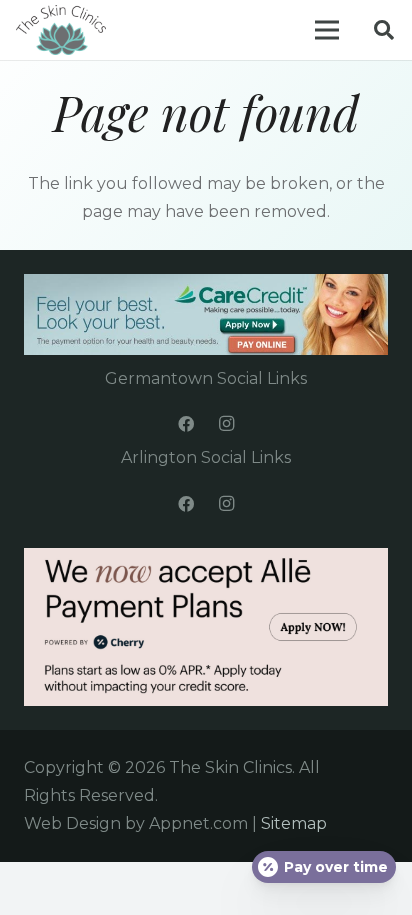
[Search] (384, 30)
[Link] (61, 30)
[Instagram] (226, 424)
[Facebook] (186, 424)
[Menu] (327, 30)
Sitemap (294, 823)
